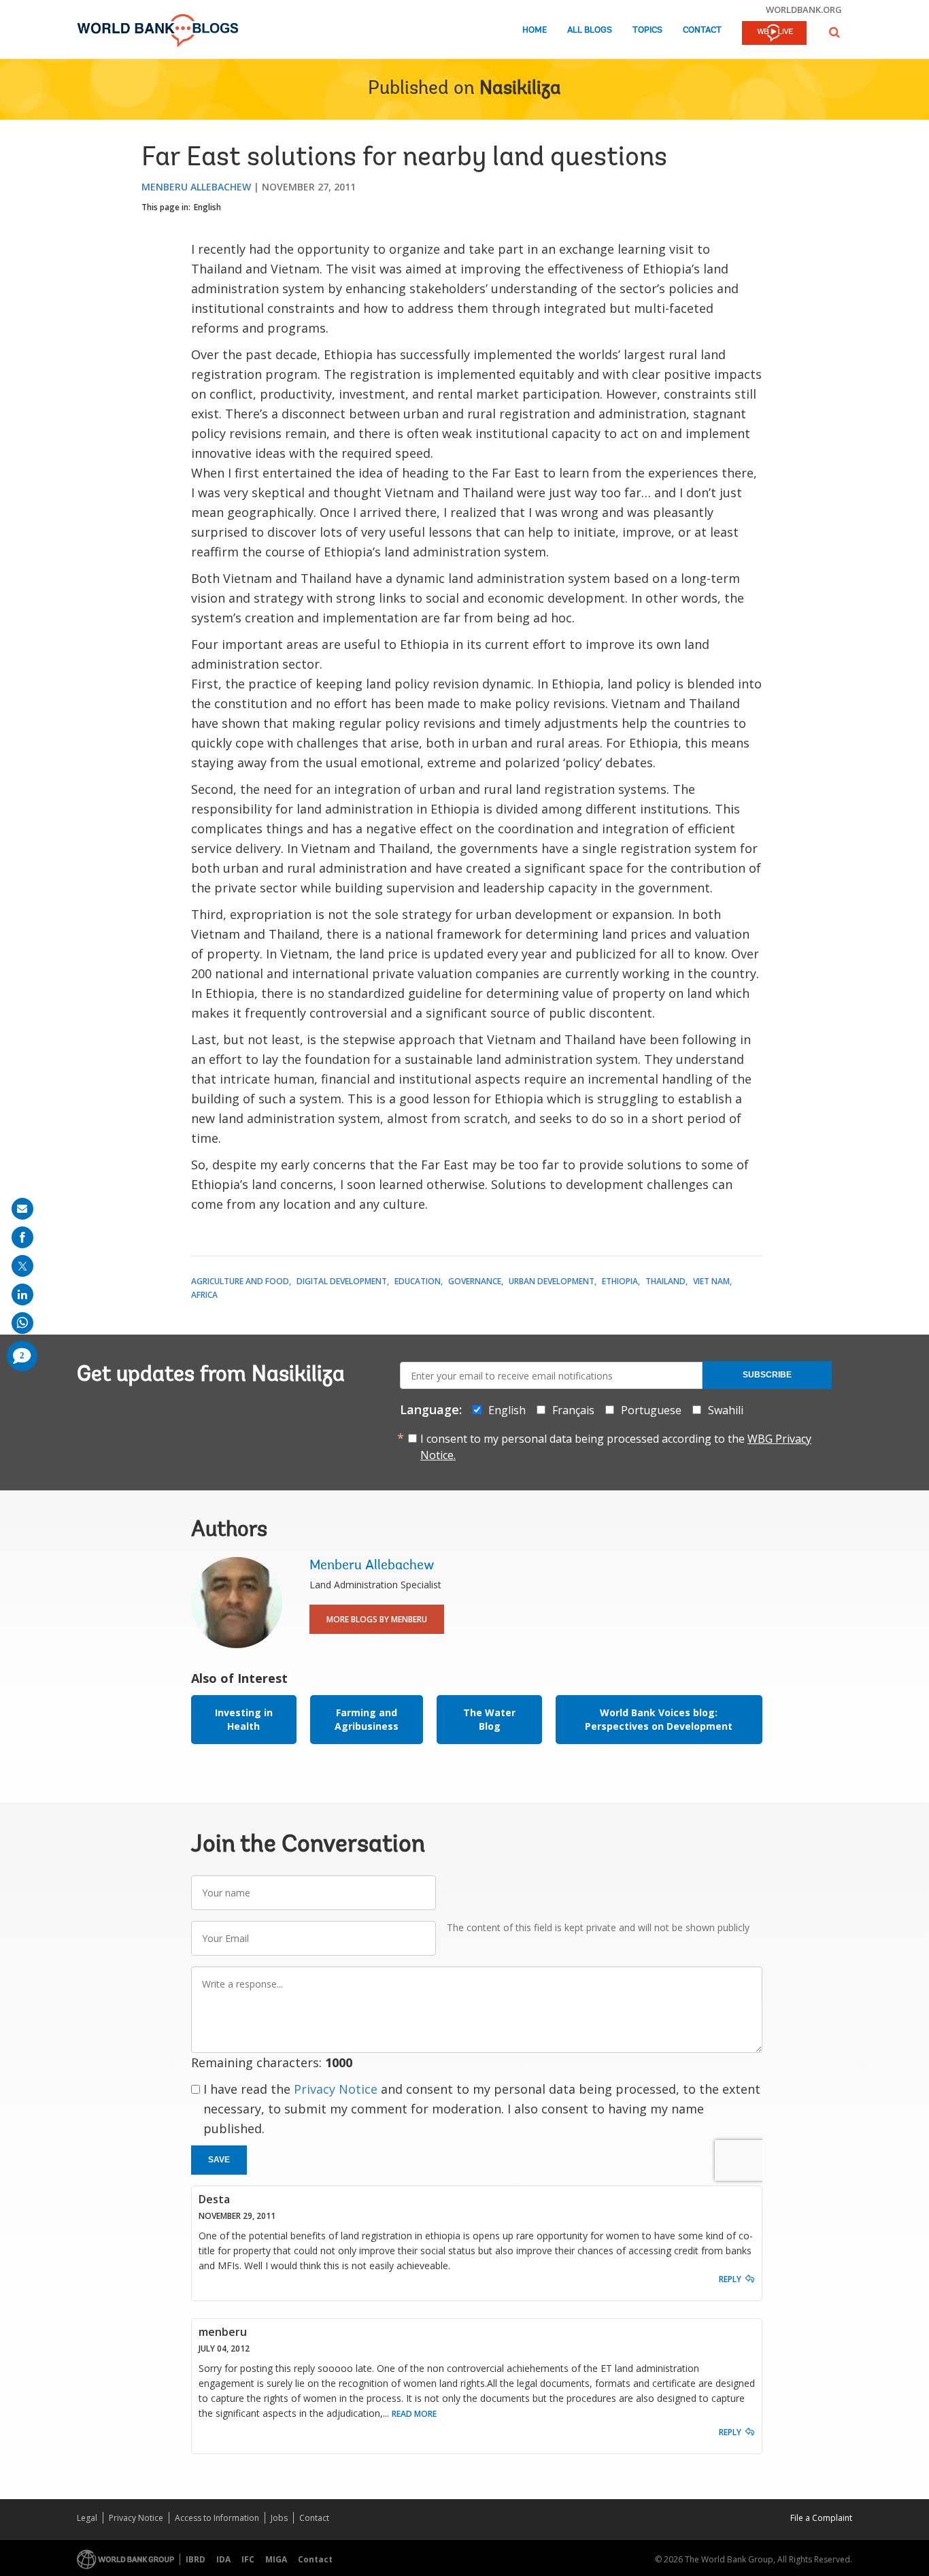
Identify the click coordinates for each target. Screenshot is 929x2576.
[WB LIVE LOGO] (774, 34)
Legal (87, 2518)
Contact (702, 30)
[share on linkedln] (22, 1294)
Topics (647, 30)
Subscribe (767, 1375)
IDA (223, 2559)
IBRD (196, 2559)
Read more (414, 2414)
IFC (248, 2559)
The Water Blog (489, 1719)
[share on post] (22, 1266)
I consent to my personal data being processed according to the (616, 1447)
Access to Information (217, 2518)
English (207, 207)
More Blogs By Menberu (377, 1619)
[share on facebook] (22, 1237)
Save (219, 2160)
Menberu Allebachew (196, 187)
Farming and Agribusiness (367, 1719)
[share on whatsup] (22, 1323)
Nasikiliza (520, 89)
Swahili (726, 1410)
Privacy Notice (336, 2089)
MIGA (276, 2559)
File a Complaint (821, 2518)
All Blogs (590, 30)
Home (535, 30)
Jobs (279, 2518)
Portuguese (651, 1410)
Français (573, 1410)
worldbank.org (804, 10)
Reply (730, 2279)
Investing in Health (244, 1719)
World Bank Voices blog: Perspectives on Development (659, 1719)
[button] (834, 32)
